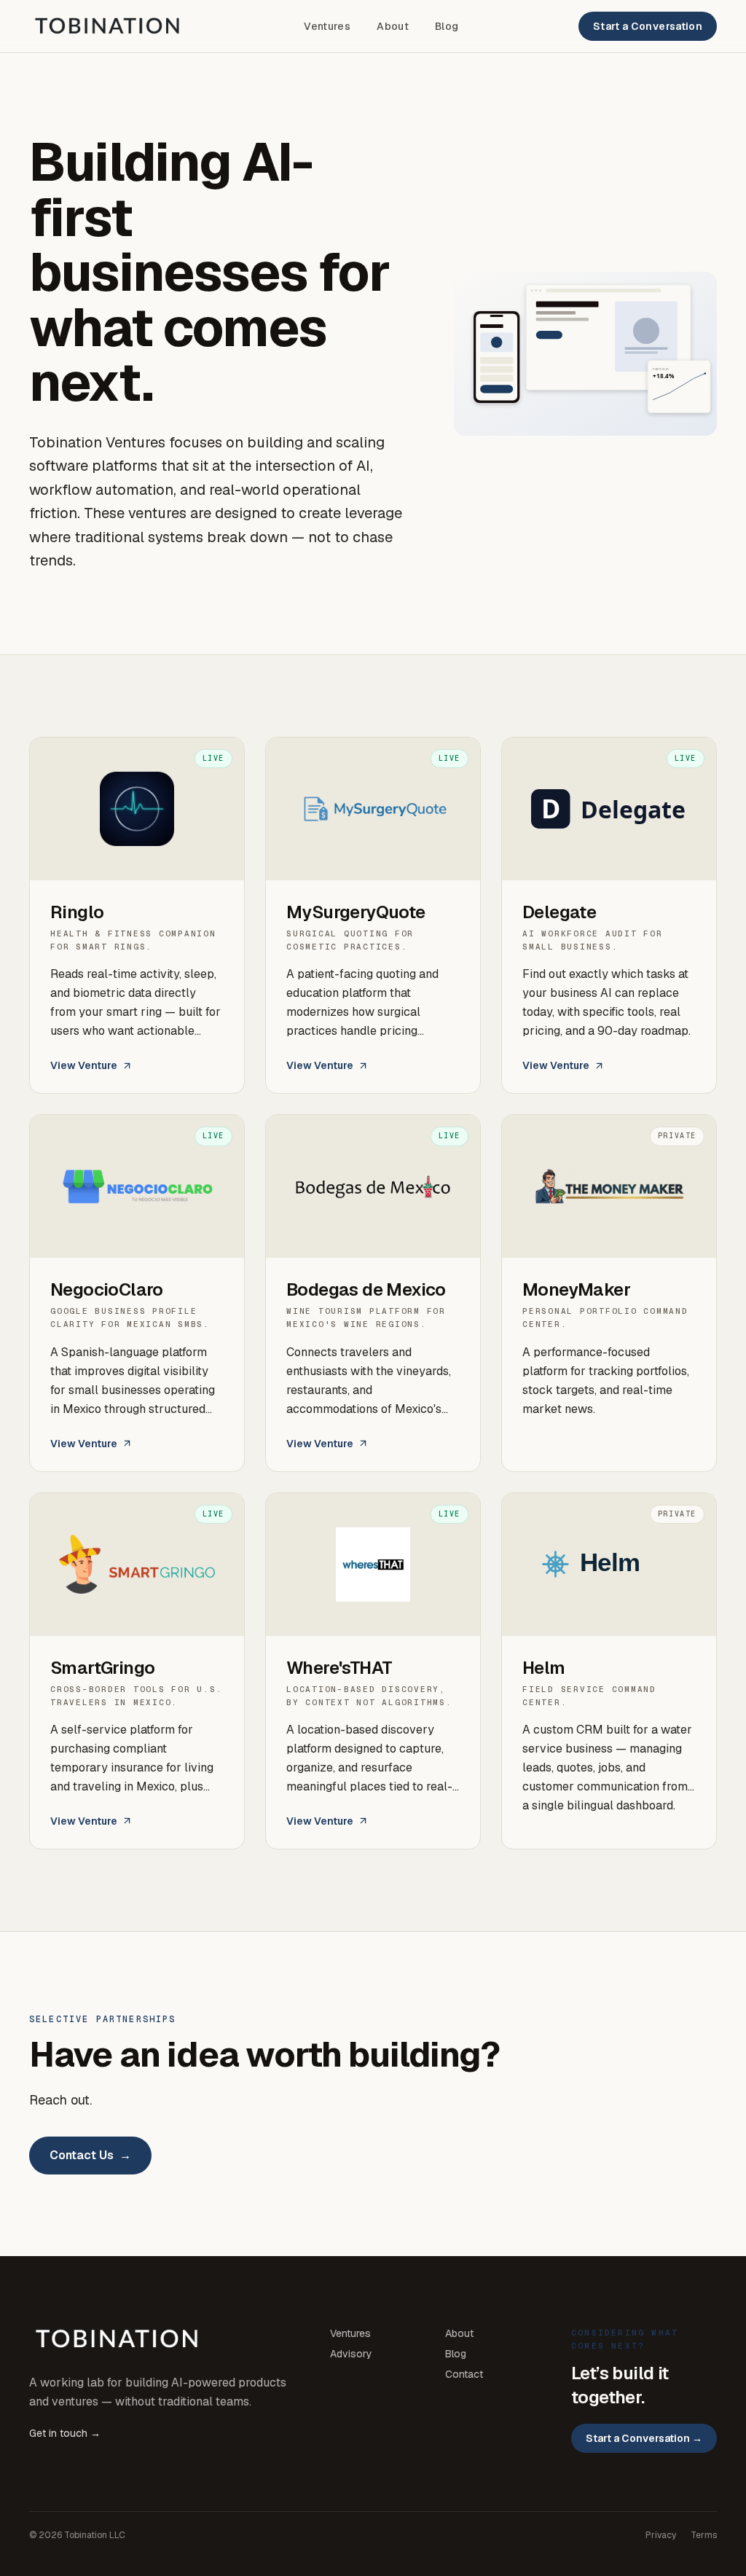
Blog (447, 26)
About (393, 26)
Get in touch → (65, 2433)
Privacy (661, 2535)
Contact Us (90, 2155)
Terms (704, 2535)
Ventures (327, 26)
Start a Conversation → (644, 2438)
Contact (464, 2374)
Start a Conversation (648, 26)
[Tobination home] (107, 26)
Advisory (351, 2354)
